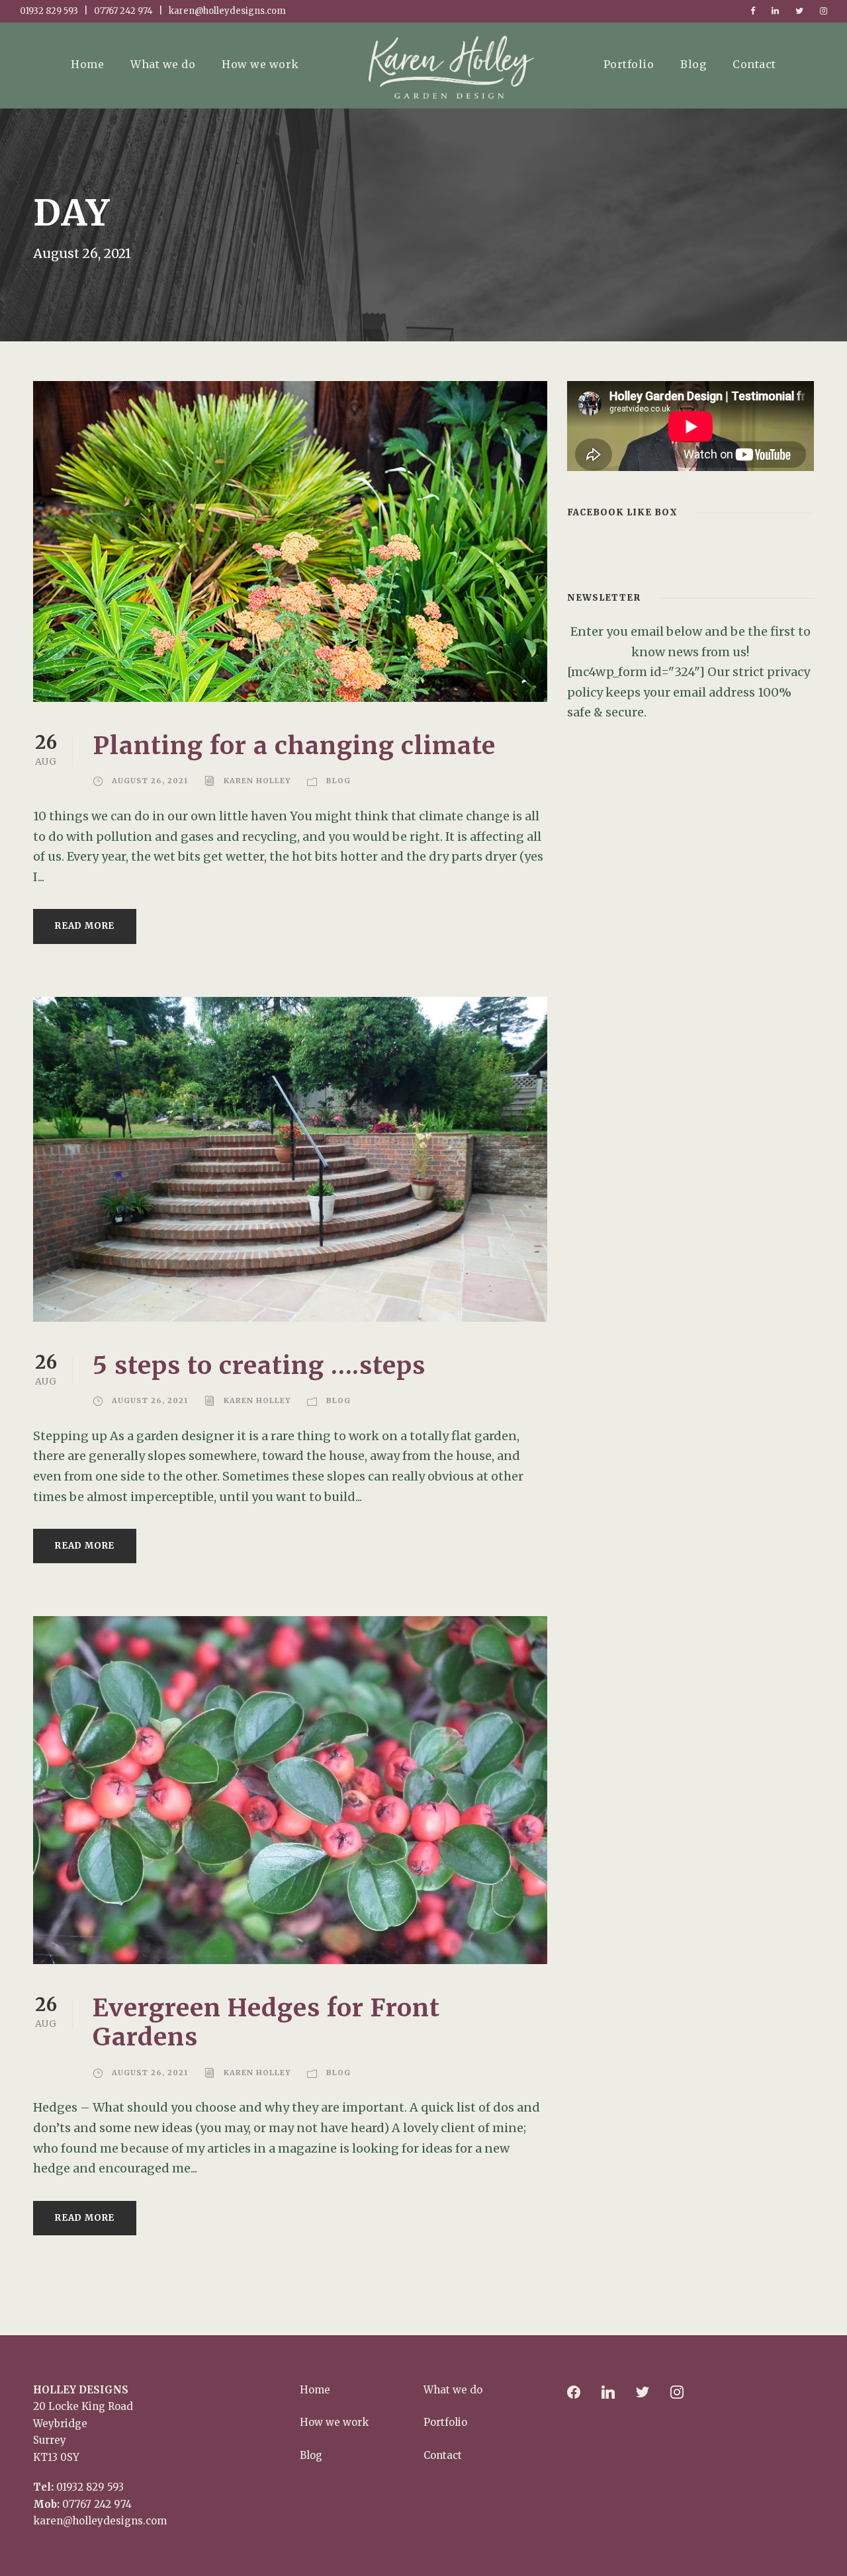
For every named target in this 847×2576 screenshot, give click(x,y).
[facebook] (753, 11)
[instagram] (824, 11)
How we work (260, 64)
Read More (85, 926)
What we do (163, 64)
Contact (754, 64)
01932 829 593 (90, 2487)
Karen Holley (257, 781)
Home (87, 64)
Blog (693, 64)
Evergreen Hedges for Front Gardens (266, 2022)
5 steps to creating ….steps (259, 1365)
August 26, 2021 (150, 781)
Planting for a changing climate (294, 746)
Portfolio (629, 64)
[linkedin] (775, 11)
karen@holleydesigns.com (100, 2521)
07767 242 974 (97, 2504)
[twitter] (799, 11)
